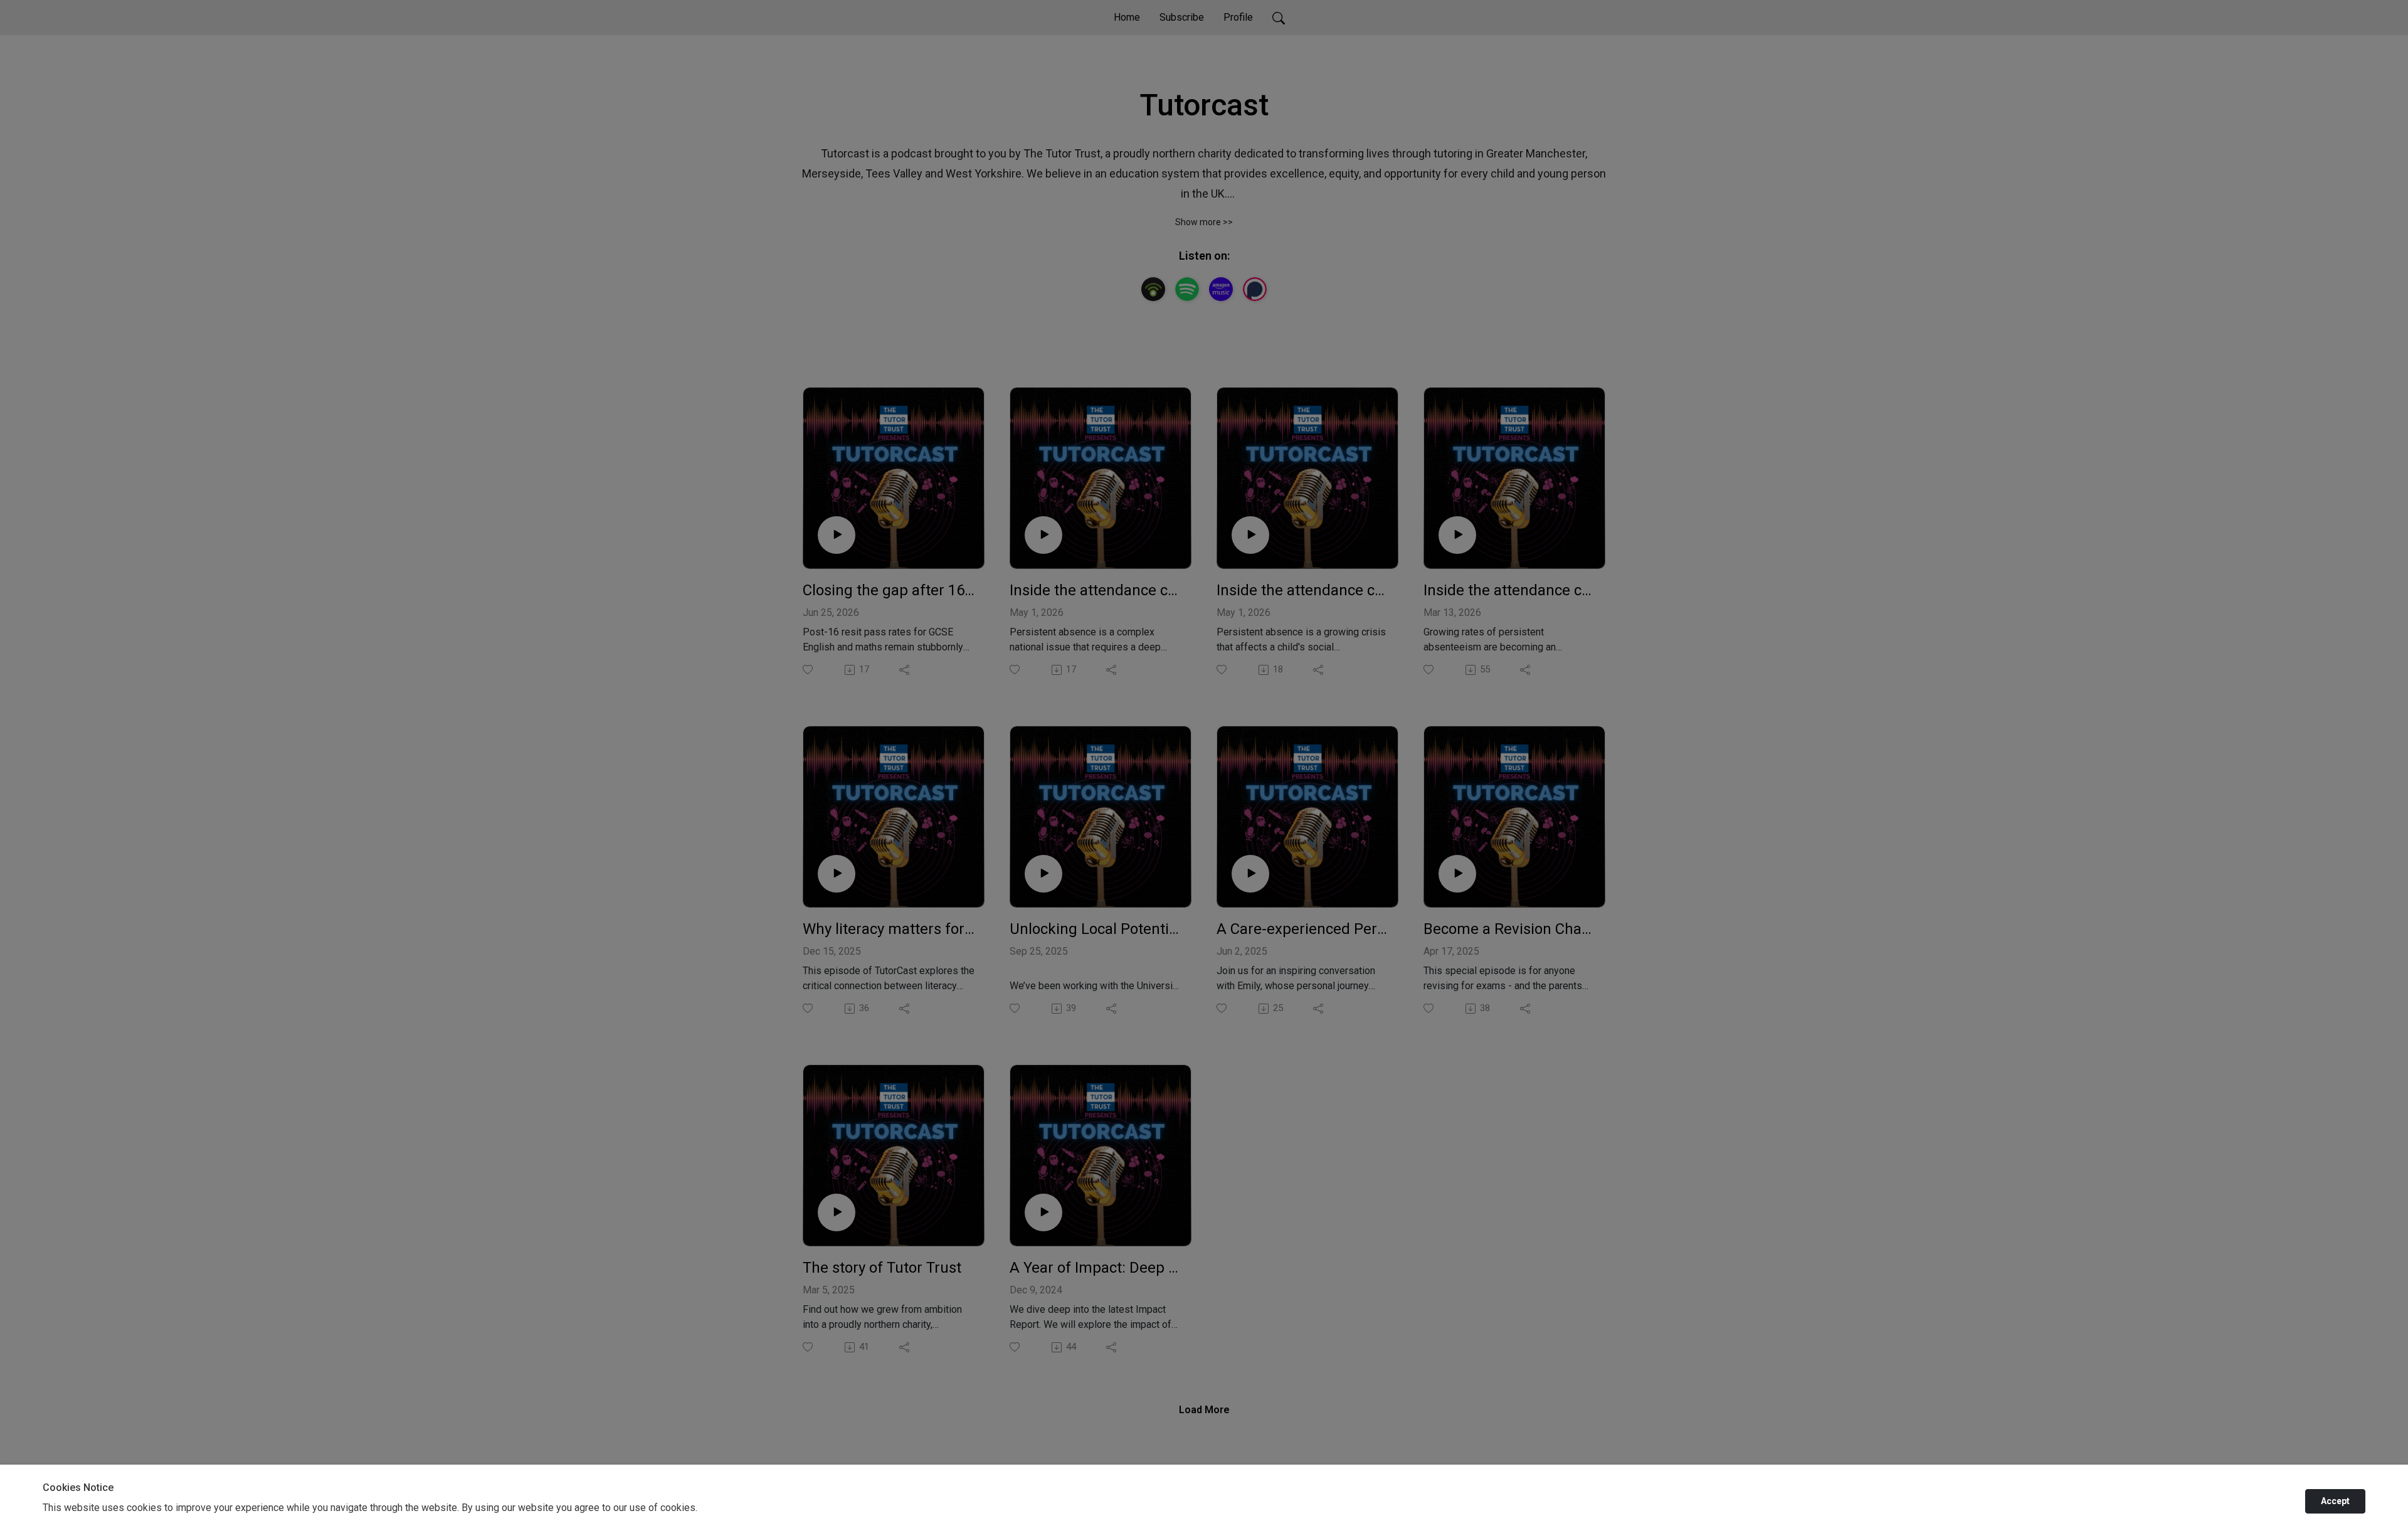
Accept (2335, 1501)
